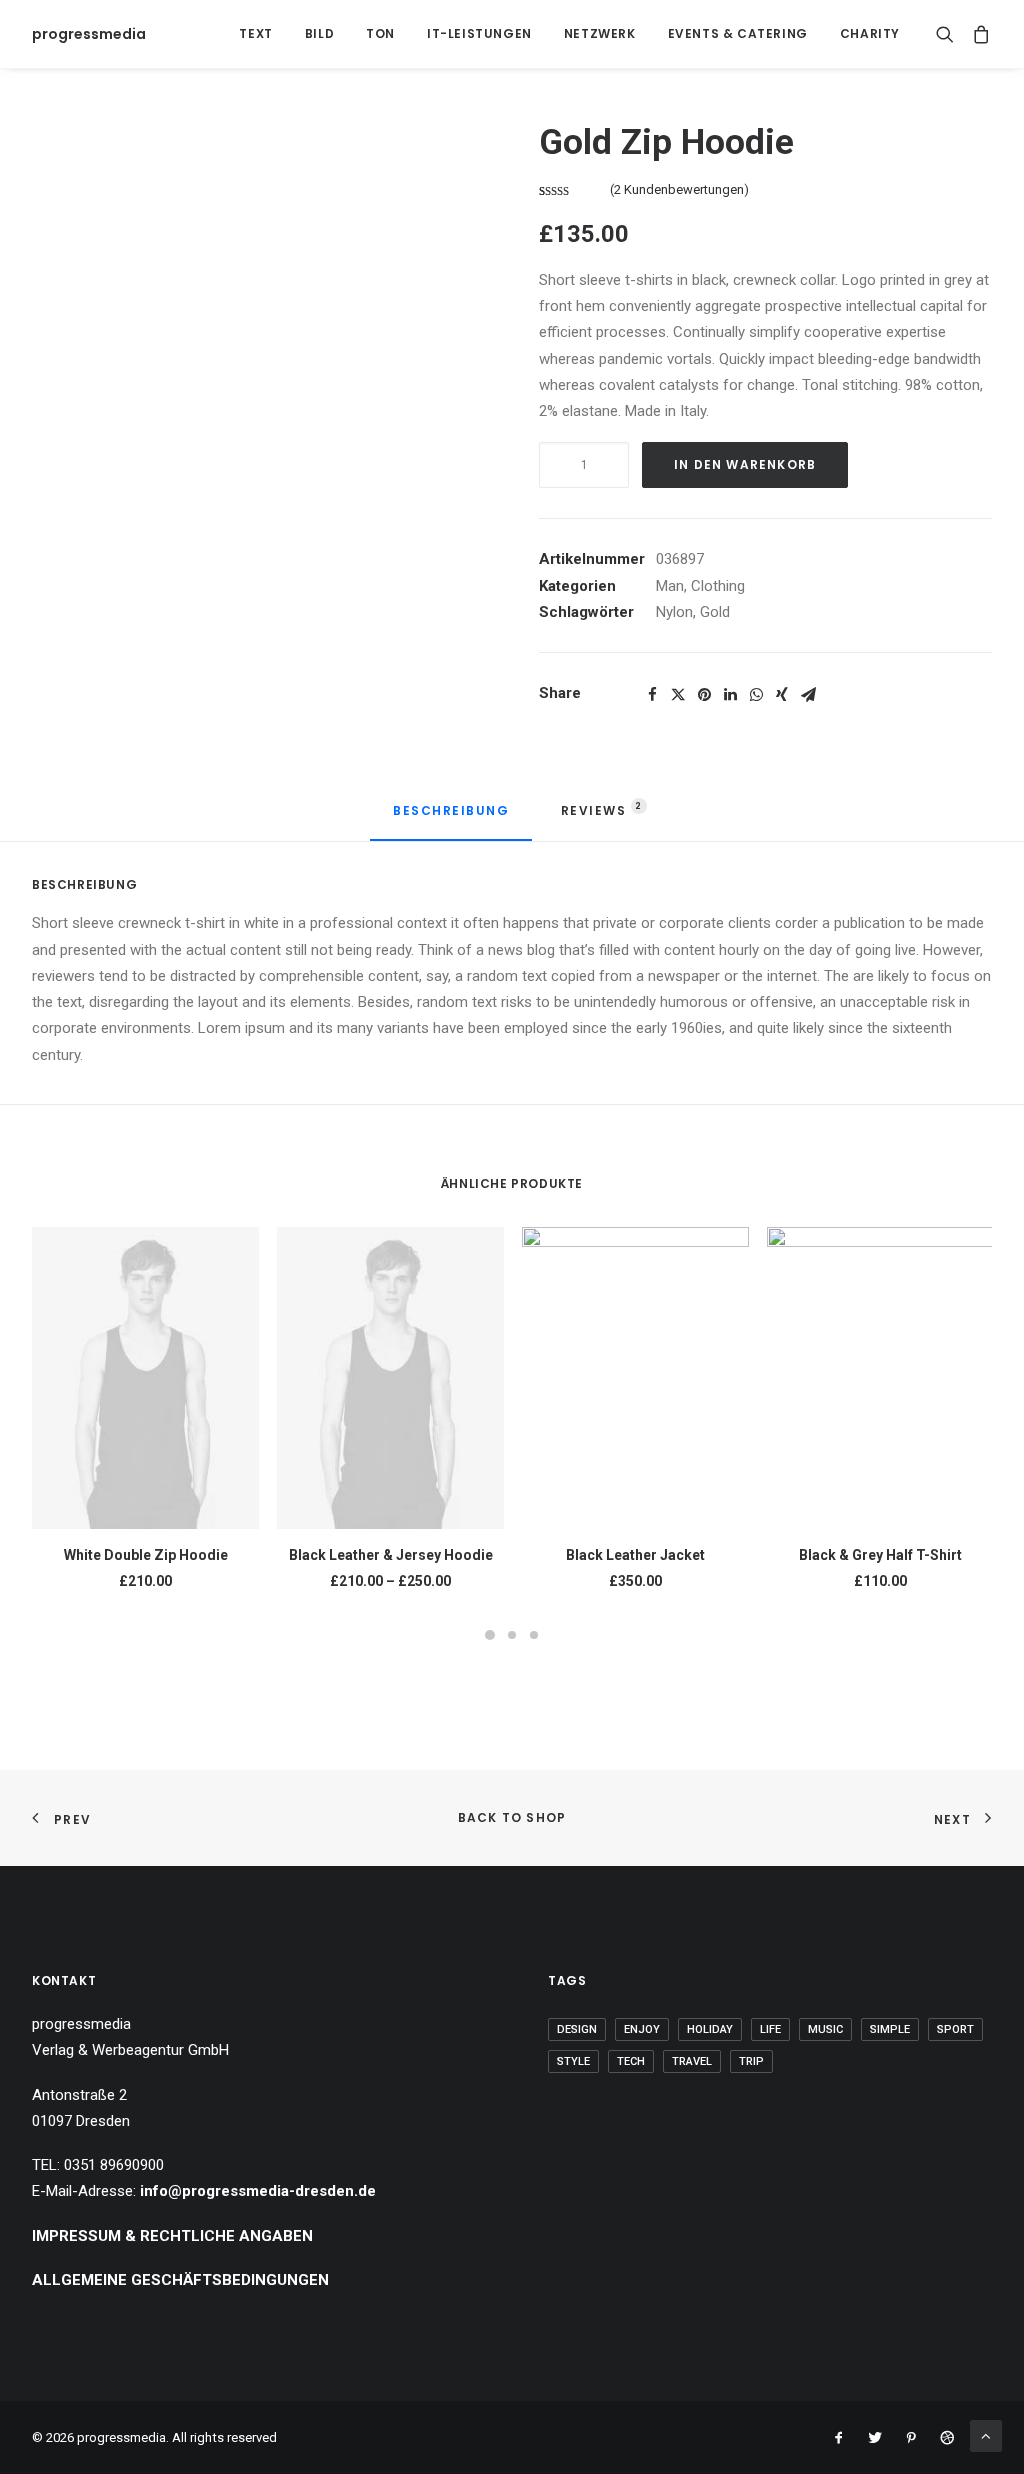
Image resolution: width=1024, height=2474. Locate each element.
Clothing (718, 586)
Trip (751, 2061)
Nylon (674, 612)
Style (573, 2061)
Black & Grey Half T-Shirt (880, 1555)
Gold (715, 612)
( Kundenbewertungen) (679, 189)
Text (255, 33)
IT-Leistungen (479, 33)
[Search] (949, 34)
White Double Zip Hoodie (146, 1555)
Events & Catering (738, 33)
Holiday (710, 2029)
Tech (631, 2061)
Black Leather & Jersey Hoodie (391, 1555)
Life (770, 2029)
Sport (955, 2029)
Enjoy (642, 2029)
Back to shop (512, 1817)
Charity (870, 33)
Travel (692, 2061)
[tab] (451, 819)
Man (670, 586)
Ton (380, 33)
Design (577, 2029)
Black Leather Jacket (635, 1555)
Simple (890, 2029)
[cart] (977, 34)
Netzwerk (600, 33)
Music (825, 2029)
